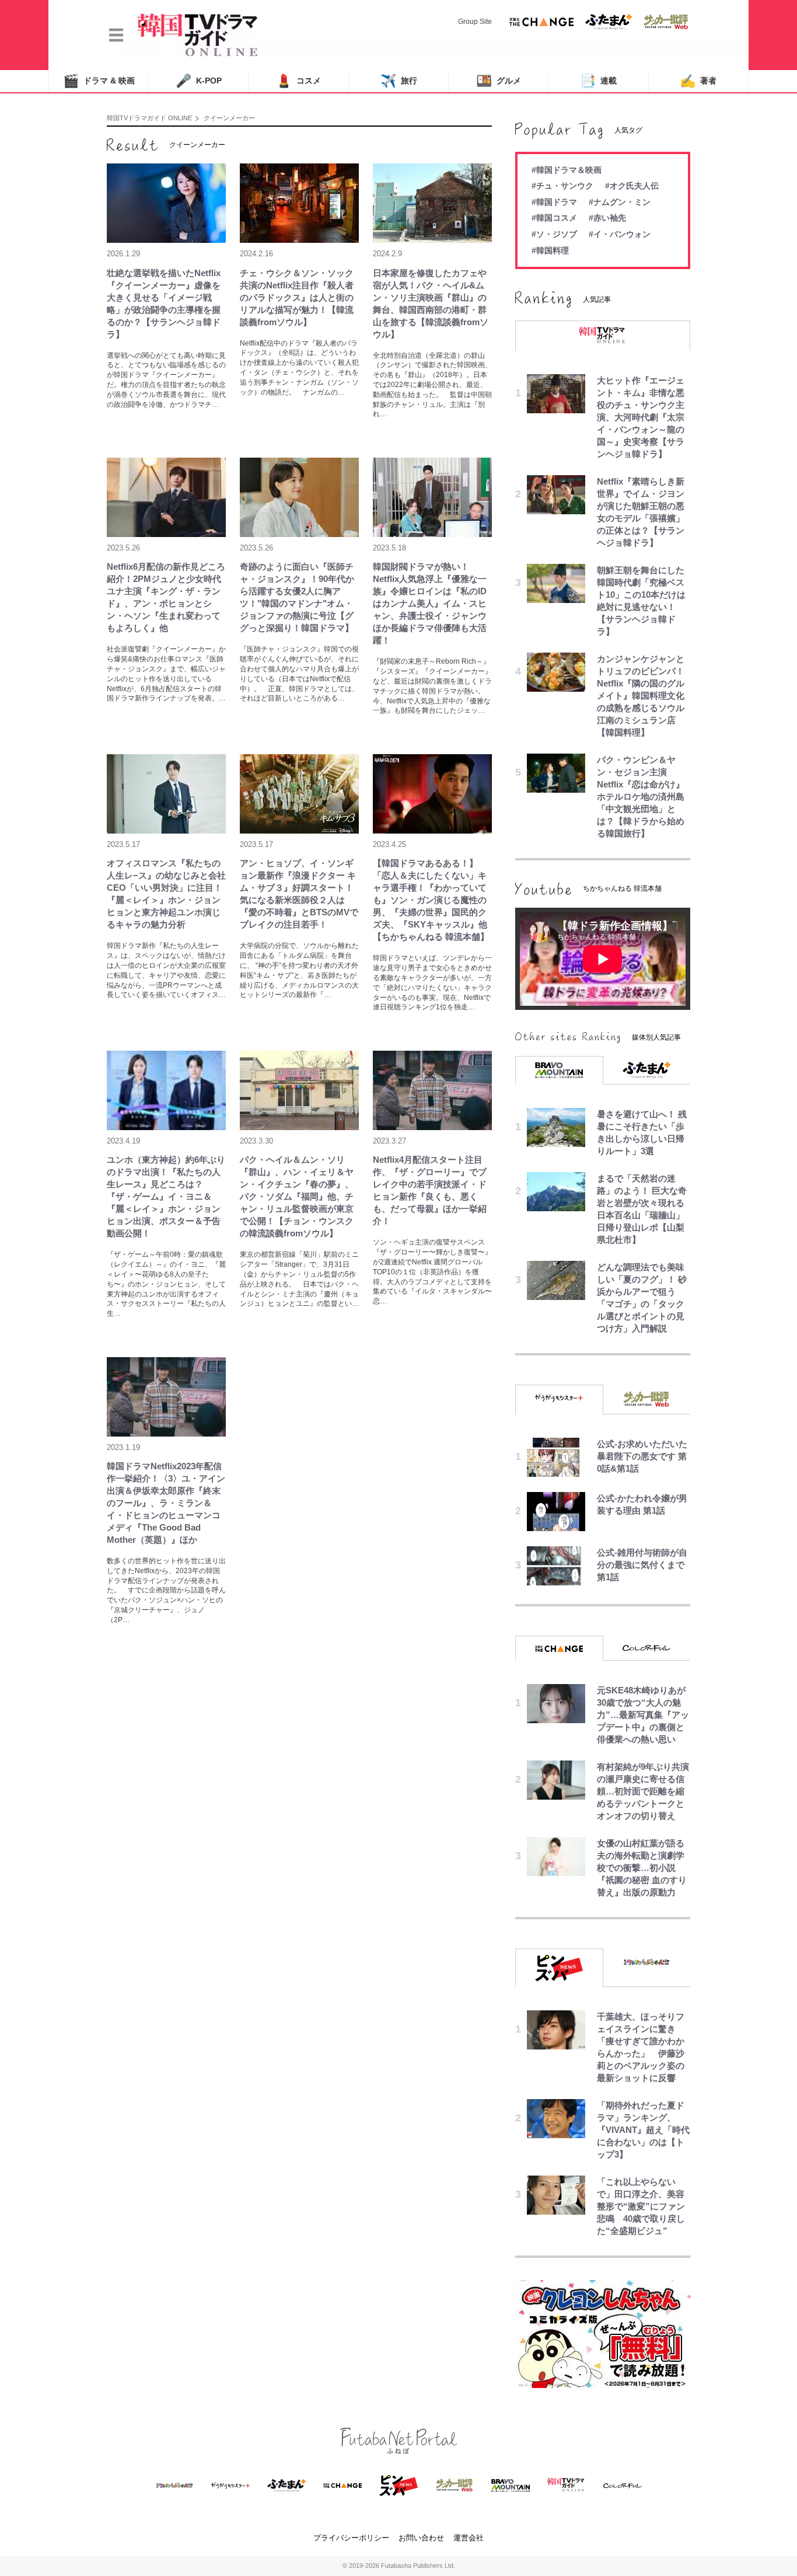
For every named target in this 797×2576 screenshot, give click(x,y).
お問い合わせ (421, 2538)
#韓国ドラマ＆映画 (567, 170)
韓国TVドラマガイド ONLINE (149, 118)
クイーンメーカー (229, 118)
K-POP (199, 81)
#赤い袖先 (607, 218)
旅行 (399, 81)
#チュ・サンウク (562, 186)
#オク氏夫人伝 (632, 186)
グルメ (499, 81)
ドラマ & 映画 (99, 81)
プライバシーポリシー (351, 2538)
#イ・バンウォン (620, 234)
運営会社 (469, 2538)
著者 (698, 81)
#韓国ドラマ (554, 202)
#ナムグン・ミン (620, 202)
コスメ (298, 81)
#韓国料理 (550, 250)
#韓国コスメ (554, 218)
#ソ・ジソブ (554, 234)
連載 (598, 81)
